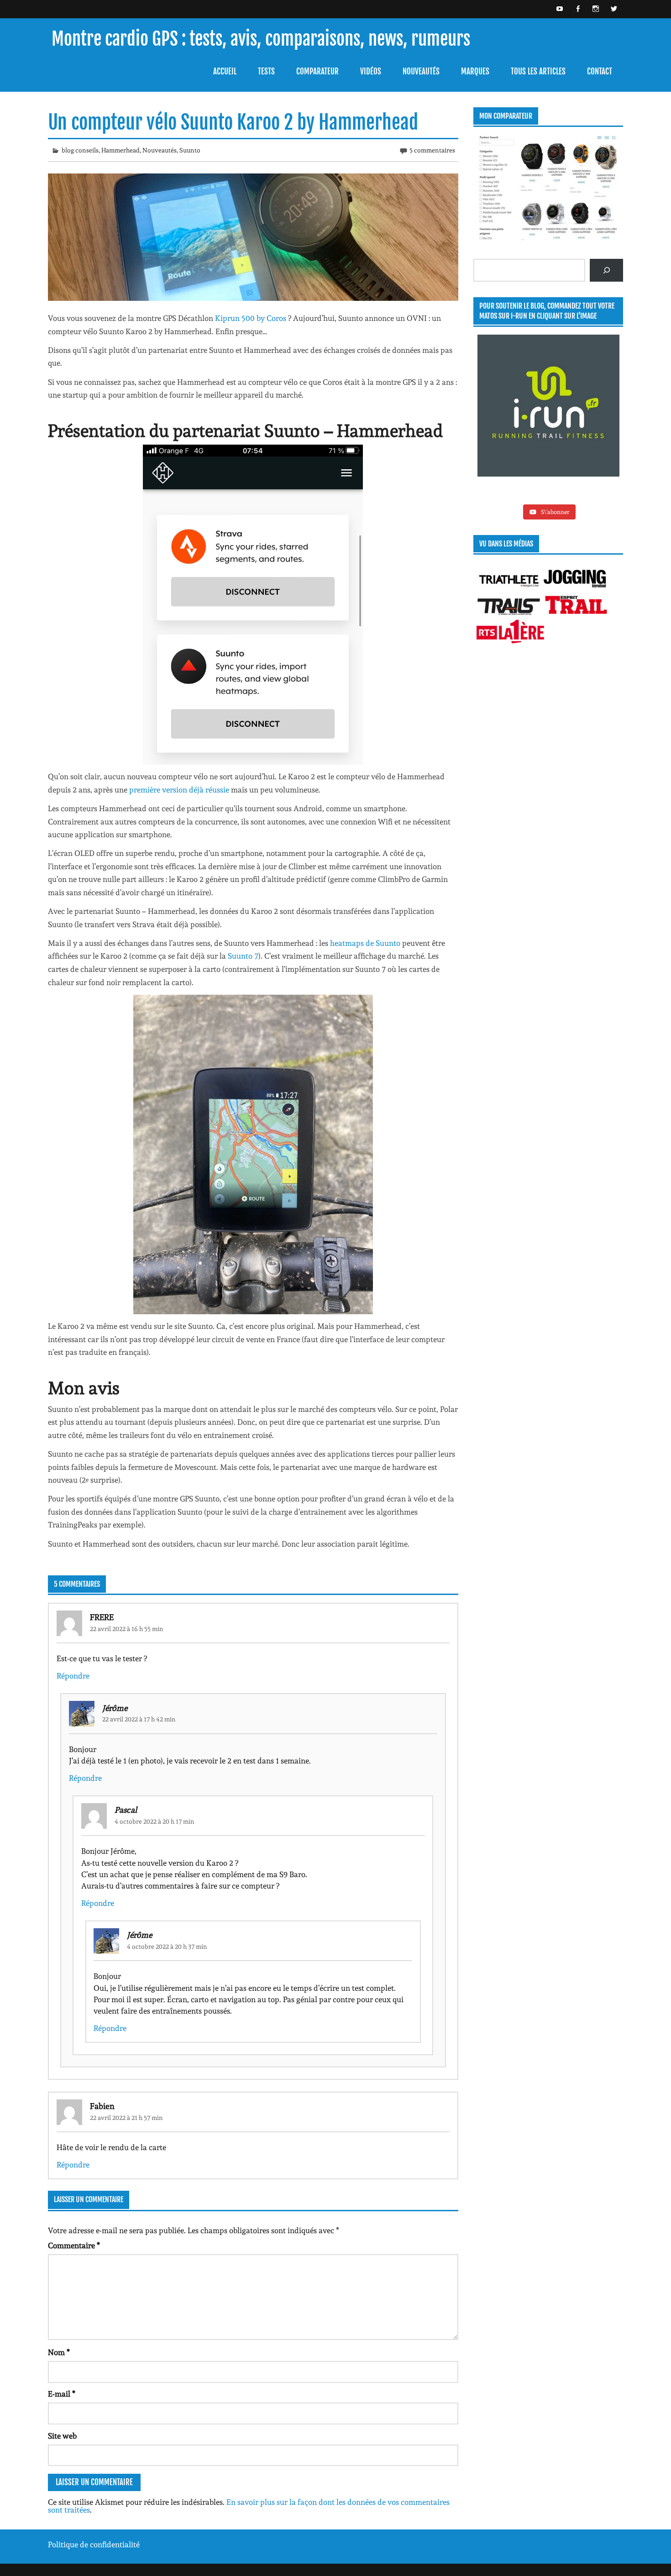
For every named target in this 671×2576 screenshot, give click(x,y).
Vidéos (371, 71)
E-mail (62, 2394)
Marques (475, 71)
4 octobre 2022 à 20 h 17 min (155, 1821)
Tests (266, 71)
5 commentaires (432, 150)
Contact (600, 71)
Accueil (225, 71)
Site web (62, 2436)
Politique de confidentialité (94, 2545)
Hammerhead (121, 150)
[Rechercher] (606, 270)
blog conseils (80, 150)
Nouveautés (421, 71)
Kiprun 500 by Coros (252, 318)
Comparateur (317, 71)
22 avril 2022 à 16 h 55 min (127, 1629)
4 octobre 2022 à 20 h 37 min (167, 1946)
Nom (59, 2353)
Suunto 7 (243, 956)
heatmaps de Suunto (365, 943)
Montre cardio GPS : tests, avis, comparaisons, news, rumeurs (261, 39)
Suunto (190, 150)
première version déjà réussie (179, 790)
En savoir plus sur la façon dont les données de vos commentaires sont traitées (249, 2506)
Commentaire (74, 2246)
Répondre (73, 1676)
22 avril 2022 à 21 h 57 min (126, 2118)
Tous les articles (538, 71)
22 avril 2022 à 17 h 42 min (139, 1719)
